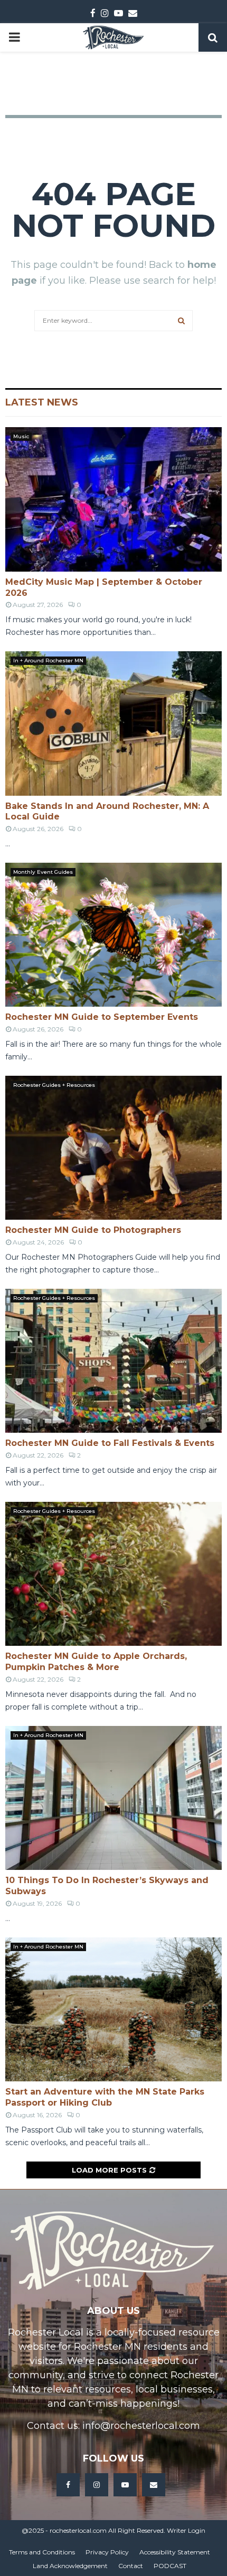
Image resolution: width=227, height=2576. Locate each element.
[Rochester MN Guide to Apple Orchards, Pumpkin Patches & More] (113, 1574)
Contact (131, 2566)
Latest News (42, 402)
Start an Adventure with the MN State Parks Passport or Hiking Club (105, 2097)
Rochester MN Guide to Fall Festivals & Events (110, 1443)
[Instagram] (97, 2485)
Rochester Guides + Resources (54, 1085)
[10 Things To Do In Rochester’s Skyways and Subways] (113, 1798)
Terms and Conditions (42, 2552)
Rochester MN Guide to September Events (102, 1017)
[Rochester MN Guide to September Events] (113, 935)
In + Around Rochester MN (48, 660)
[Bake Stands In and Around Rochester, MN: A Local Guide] (113, 723)
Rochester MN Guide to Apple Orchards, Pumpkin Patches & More (96, 1662)
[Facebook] (68, 2485)
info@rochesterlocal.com (141, 2426)
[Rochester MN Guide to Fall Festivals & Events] (113, 1361)
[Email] (154, 2485)
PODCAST (170, 2566)
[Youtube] (125, 2485)
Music (21, 436)
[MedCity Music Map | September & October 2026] (113, 499)
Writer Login (186, 2530)
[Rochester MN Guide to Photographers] (113, 1148)
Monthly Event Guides (43, 872)
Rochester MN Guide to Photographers (93, 1230)
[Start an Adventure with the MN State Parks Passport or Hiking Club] (113, 2009)
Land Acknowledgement (70, 2566)
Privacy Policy (107, 2552)
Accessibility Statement (175, 2552)
